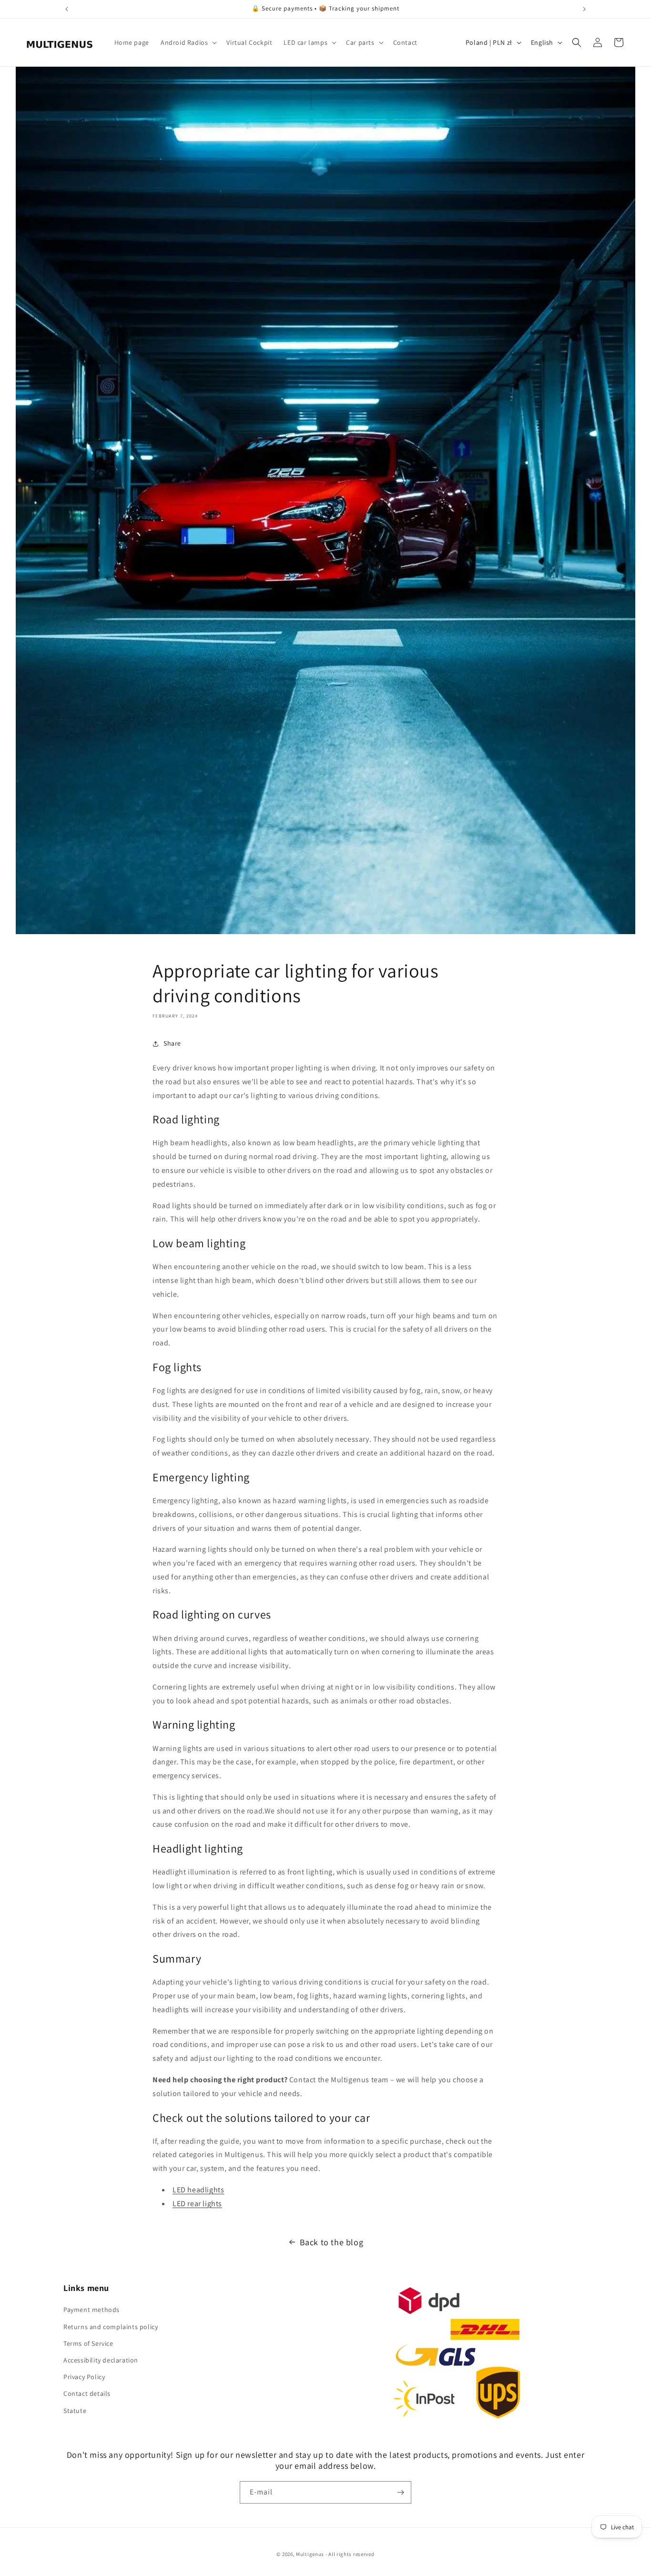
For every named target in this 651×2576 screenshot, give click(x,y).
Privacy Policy (84, 2377)
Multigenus (310, 2554)
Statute (75, 2411)
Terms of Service (88, 2343)
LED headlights (198, 2190)
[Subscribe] (400, 2492)
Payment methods (92, 2310)
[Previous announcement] (67, 9)
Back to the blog (332, 2242)
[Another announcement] (584, 9)
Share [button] (172, 1043)
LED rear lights (197, 2204)
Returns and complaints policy (111, 2327)
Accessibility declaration (101, 2360)
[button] (188, 42)
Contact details (87, 2393)
